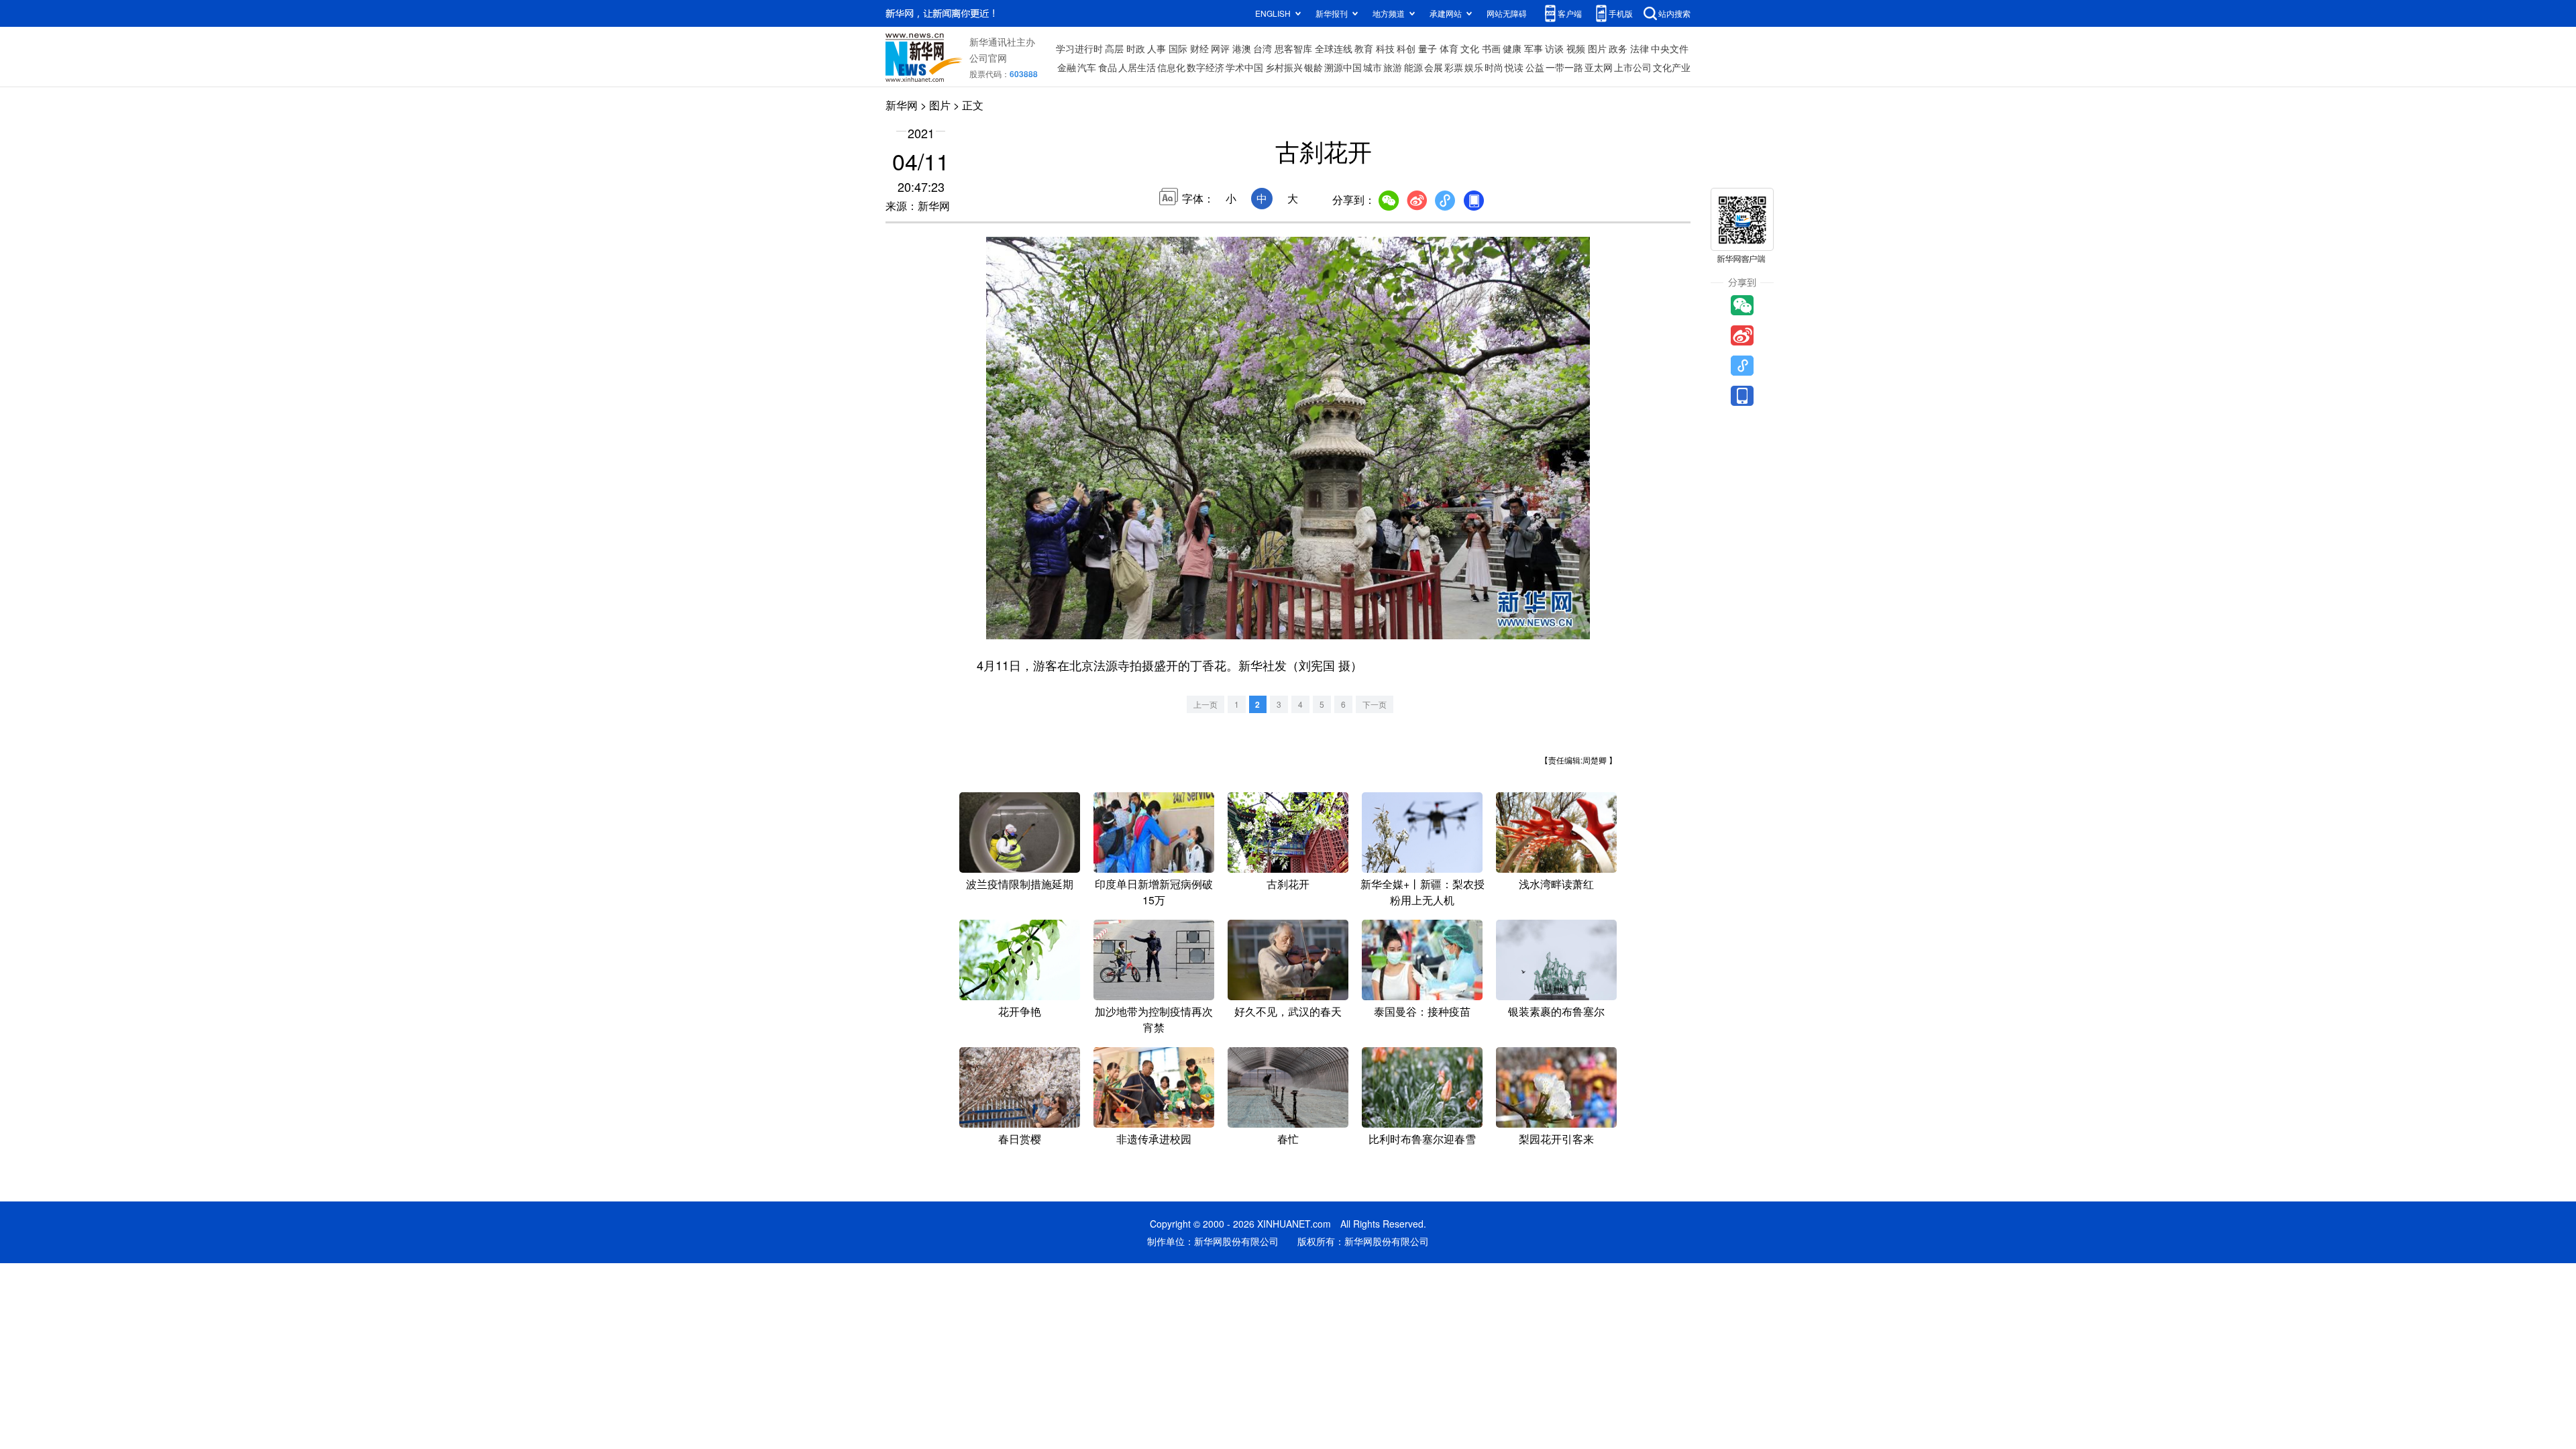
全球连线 (1334, 48)
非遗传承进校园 (1154, 1139)
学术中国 (1244, 67)
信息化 (1171, 67)
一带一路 (1564, 67)
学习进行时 (1079, 48)
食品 (1108, 67)
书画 (1491, 48)
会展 (1434, 67)
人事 (1157, 48)
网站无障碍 (1507, 13)
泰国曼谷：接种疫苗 (1422, 1011)
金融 (1067, 67)
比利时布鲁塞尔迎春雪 (1422, 1139)
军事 (1534, 48)
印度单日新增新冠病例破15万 (1154, 892)
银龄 (1313, 67)
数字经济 (1205, 67)
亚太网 (1599, 67)
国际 (1178, 48)
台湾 (1263, 48)
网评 (1220, 48)
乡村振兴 (1284, 67)
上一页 (1205, 704)
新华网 (902, 105)
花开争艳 (1020, 1011)
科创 (1406, 48)
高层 (1114, 48)
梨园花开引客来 (1556, 1139)
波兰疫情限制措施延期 (1020, 884)
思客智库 (1293, 48)
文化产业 (1672, 67)
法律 (1640, 48)
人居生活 (1137, 67)
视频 (1576, 48)
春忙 (1288, 1139)
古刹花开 (1288, 884)
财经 (1199, 48)
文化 (1470, 48)
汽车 (1087, 67)
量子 (1428, 48)
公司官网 (988, 58)
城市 (1373, 67)
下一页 (1375, 704)
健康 (1512, 48)
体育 (1449, 48)
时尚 (1494, 67)
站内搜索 (1674, 13)
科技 (1385, 48)
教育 (1364, 48)
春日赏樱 (1020, 1139)
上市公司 (1633, 67)
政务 (1618, 48)
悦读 (1514, 67)
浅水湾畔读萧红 (1556, 884)
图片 (1597, 48)
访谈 (1554, 48)
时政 (1136, 48)
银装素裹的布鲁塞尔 (1556, 1011)
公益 (1535, 67)
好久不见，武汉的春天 (1288, 1011)
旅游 (1393, 67)
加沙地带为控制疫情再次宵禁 (1154, 1019)
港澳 (1242, 48)
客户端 (1570, 13)
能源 (1413, 67)
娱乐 (1474, 67)
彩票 (1454, 67)
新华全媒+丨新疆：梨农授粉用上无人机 (1423, 892)
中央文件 (1670, 48)
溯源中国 (1343, 67)
